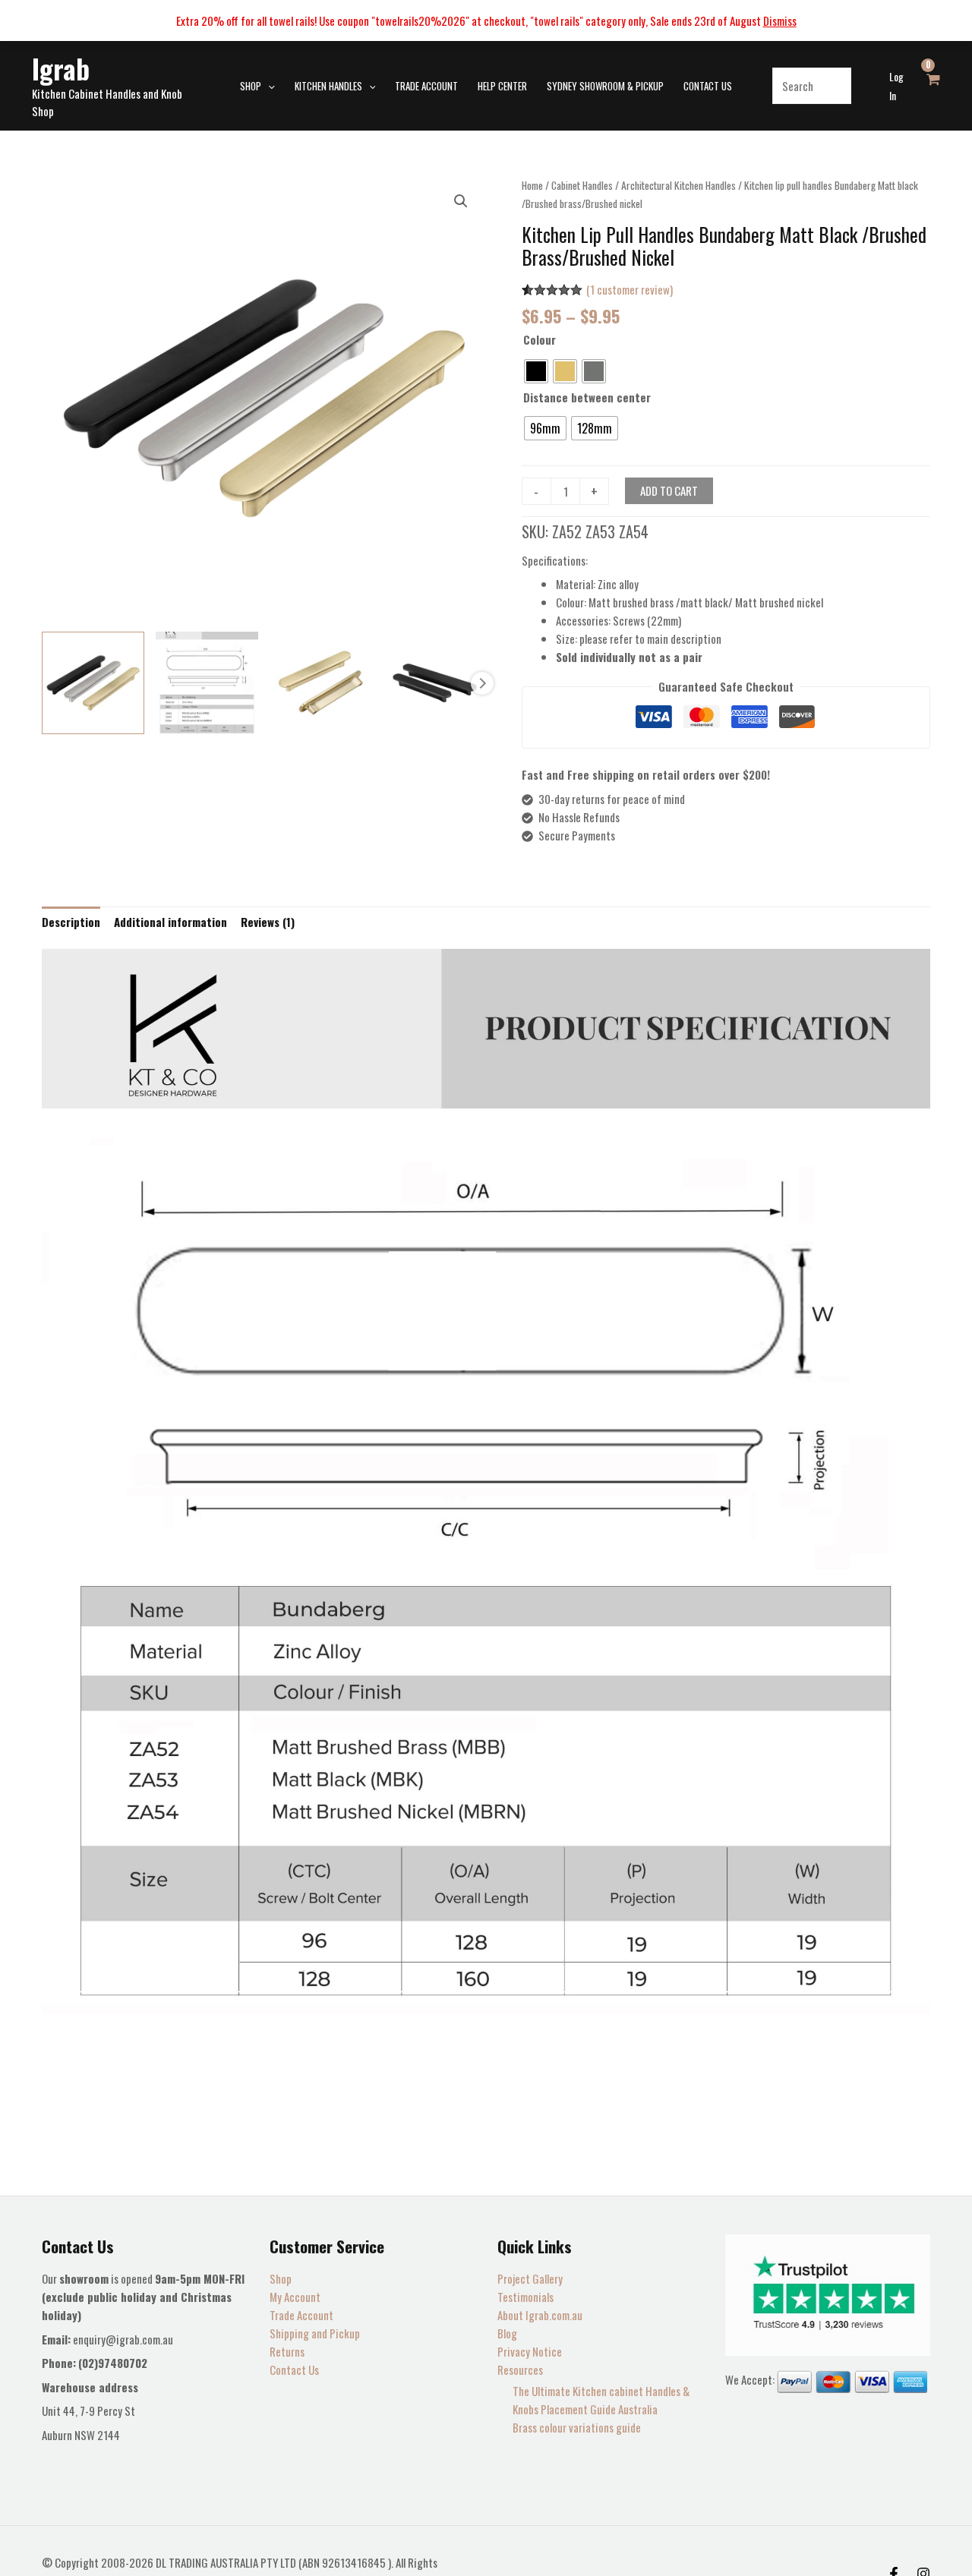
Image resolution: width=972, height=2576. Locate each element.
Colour (540, 339)
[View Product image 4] (435, 683)
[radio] (536, 371)
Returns (287, 2351)
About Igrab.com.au (540, 2315)
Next (482, 683)
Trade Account (301, 2315)
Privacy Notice (530, 2351)
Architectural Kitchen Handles (679, 185)
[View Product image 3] (321, 683)
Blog (507, 2333)
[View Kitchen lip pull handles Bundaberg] (93, 683)
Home (532, 185)
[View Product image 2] (207, 683)
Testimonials (525, 2297)
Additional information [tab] (170, 922)
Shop (281, 2278)
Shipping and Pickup (315, 2333)
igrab (61, 68)
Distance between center (587, 397)
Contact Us (294, 2369)
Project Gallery (530, 2278)
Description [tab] (71, 922)
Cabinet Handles (582, 185)
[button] (268, 86)
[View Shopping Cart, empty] (933, 86)
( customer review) (630, 289)
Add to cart (669, 490)
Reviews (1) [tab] (268, 922)
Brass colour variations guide (577, 2427)
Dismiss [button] (780, 20)
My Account (295, 2297)
